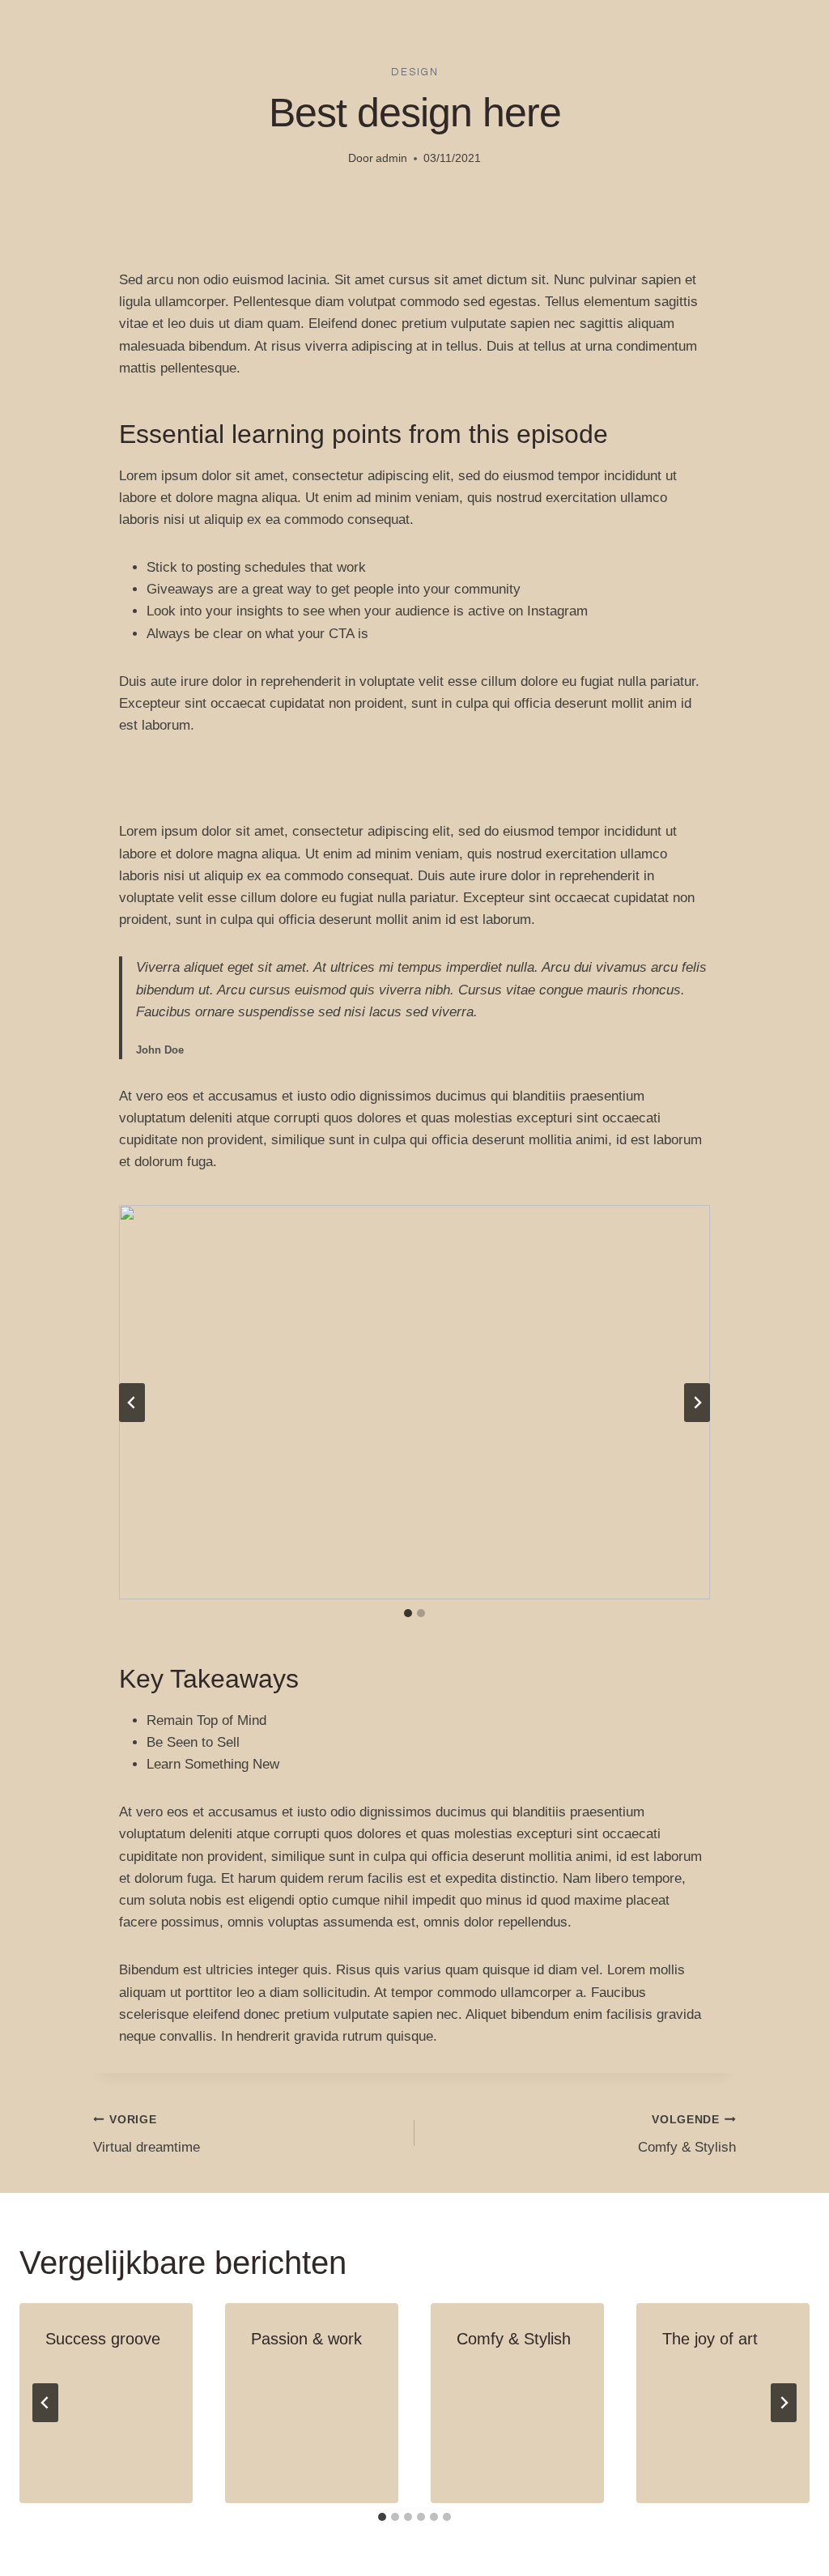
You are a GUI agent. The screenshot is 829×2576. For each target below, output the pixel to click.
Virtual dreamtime (147, 2135)
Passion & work (306, 2339)
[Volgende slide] (697, 1403)
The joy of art (710, 2339)
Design (415, 72)
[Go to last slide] (45, 2403)
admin (391, 158)
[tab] (408, 1613)
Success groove (103, 2339)
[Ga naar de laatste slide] (132, 1403)
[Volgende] (784, 2403)
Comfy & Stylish (687, 2135)
